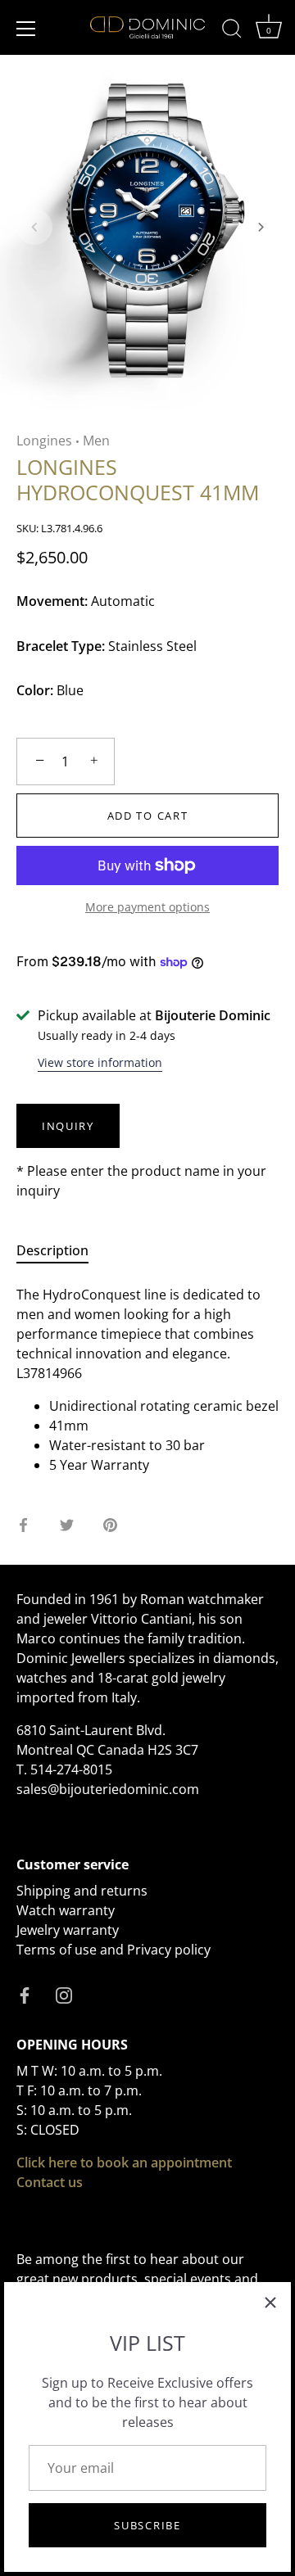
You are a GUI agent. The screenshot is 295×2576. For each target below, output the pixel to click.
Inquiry (68, 1126)
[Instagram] (64, 1994)
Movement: (52, 601)
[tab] (61, 1250)
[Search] (232, 31)
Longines (44, 441)
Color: (35, 691)
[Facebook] (25, 1994)
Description (52, 1250)
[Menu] (26, 29)
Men (96, 441)
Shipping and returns (82, 1891)
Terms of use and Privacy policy (113, 1950)
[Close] (270, 2303)
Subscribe (147, 2525)
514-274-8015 (71, 1769)
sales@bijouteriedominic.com (108, 1789)
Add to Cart (148, 816)
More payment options (147, 907)
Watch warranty (66, 1910)
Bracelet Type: (61, 646)
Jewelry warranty (68, 1930)
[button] (34, 227)
